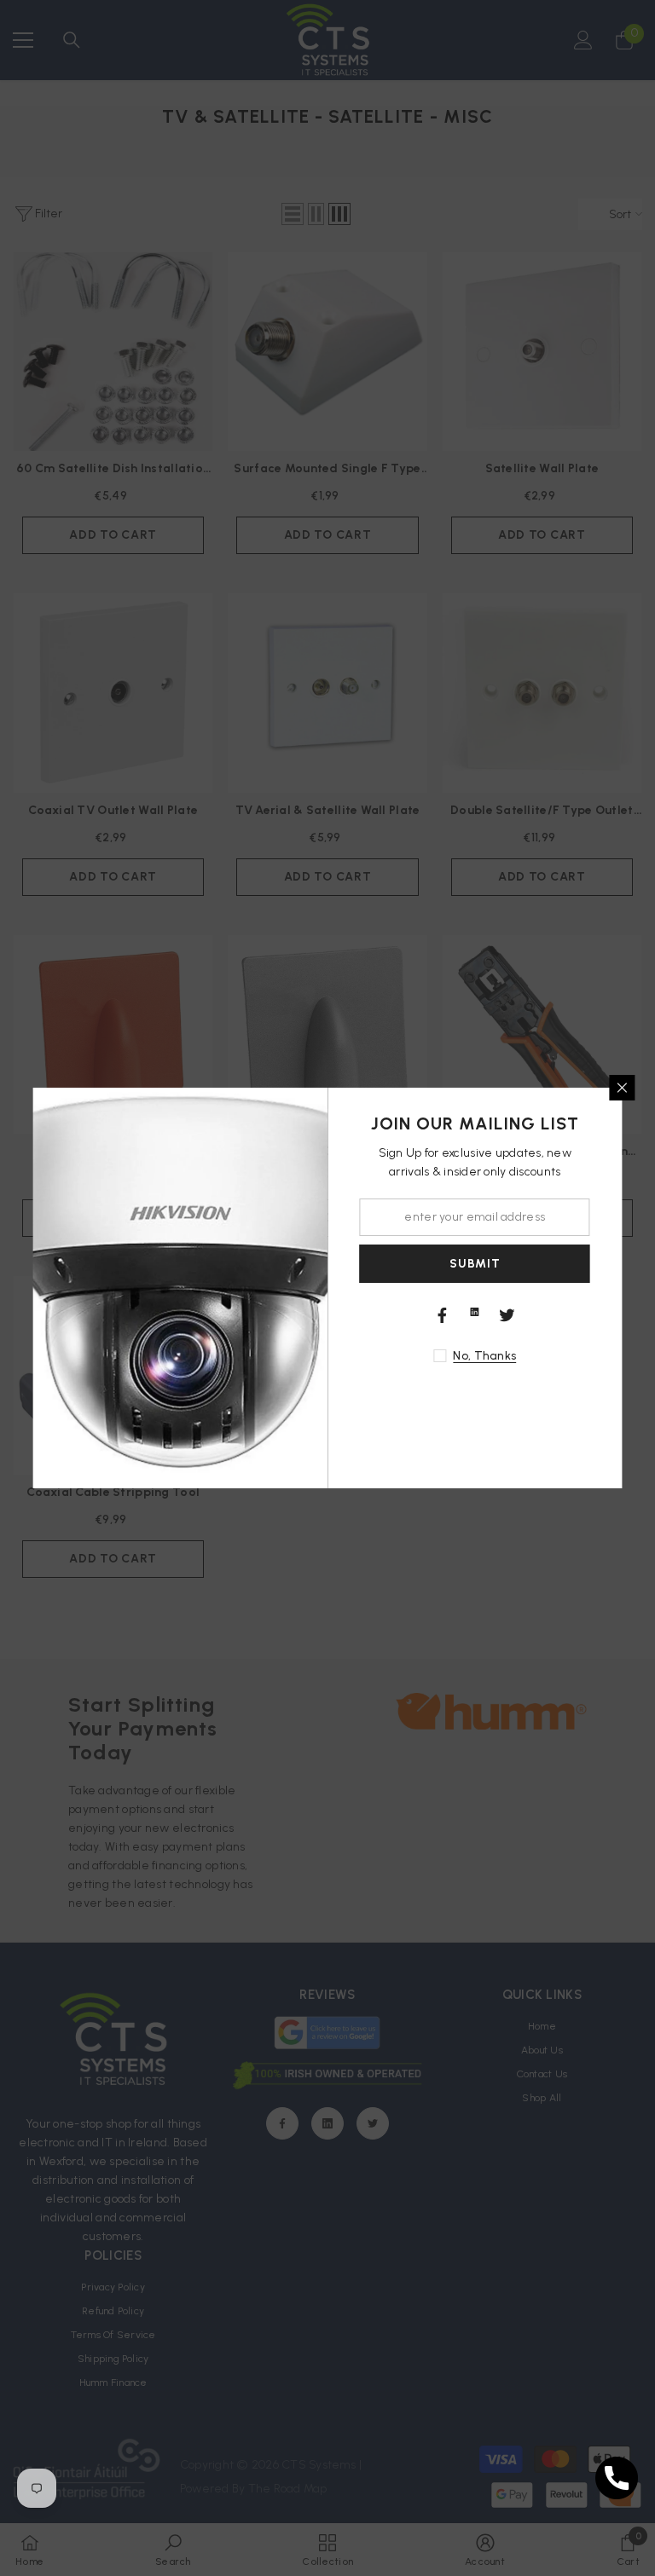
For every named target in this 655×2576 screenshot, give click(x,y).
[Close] (623, 1088)
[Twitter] (507, 1315)
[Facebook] (443, 1315)
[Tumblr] (475, 1312)
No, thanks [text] (484, 1356)
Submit (475, 1264)
